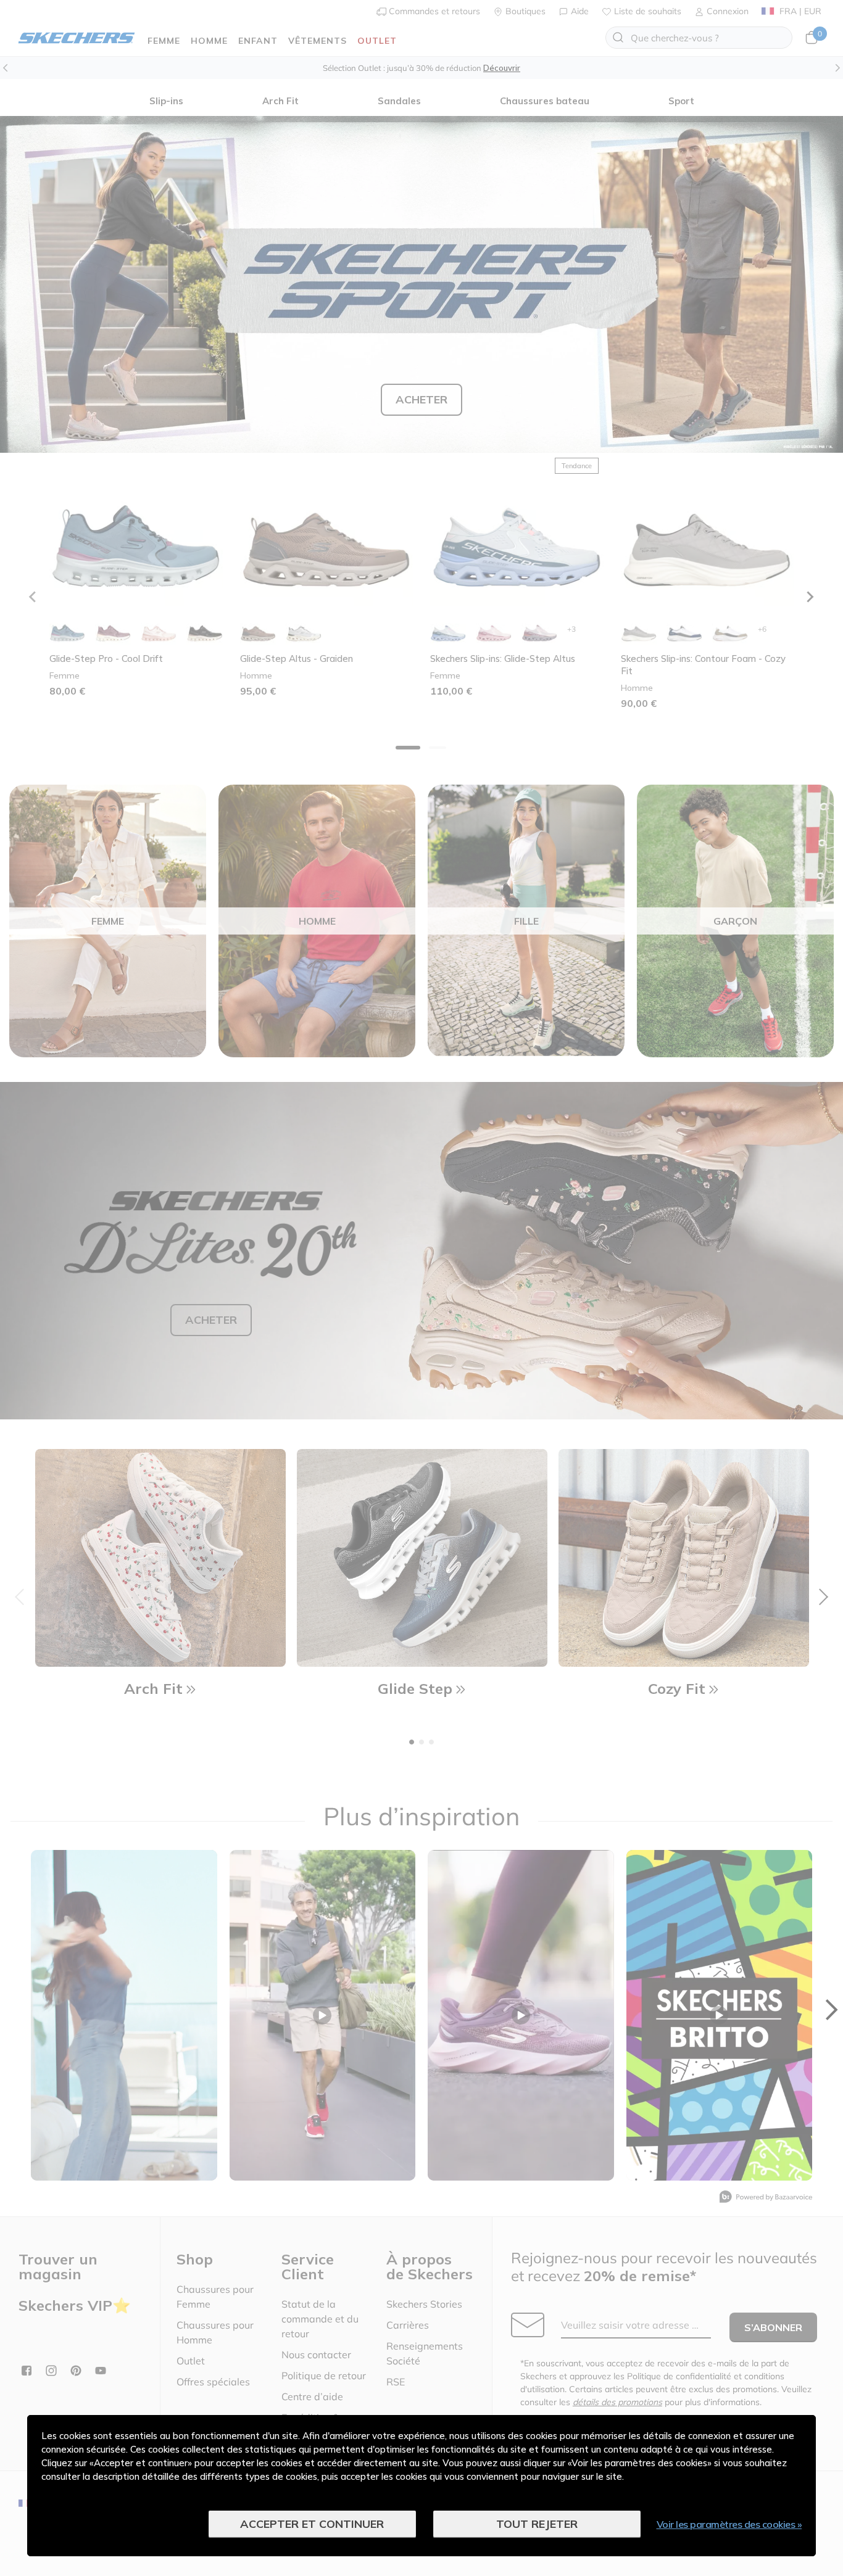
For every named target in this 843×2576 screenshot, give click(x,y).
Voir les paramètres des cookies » (729, 2524)
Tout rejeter (537, 2524)
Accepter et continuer (312, 2524)
